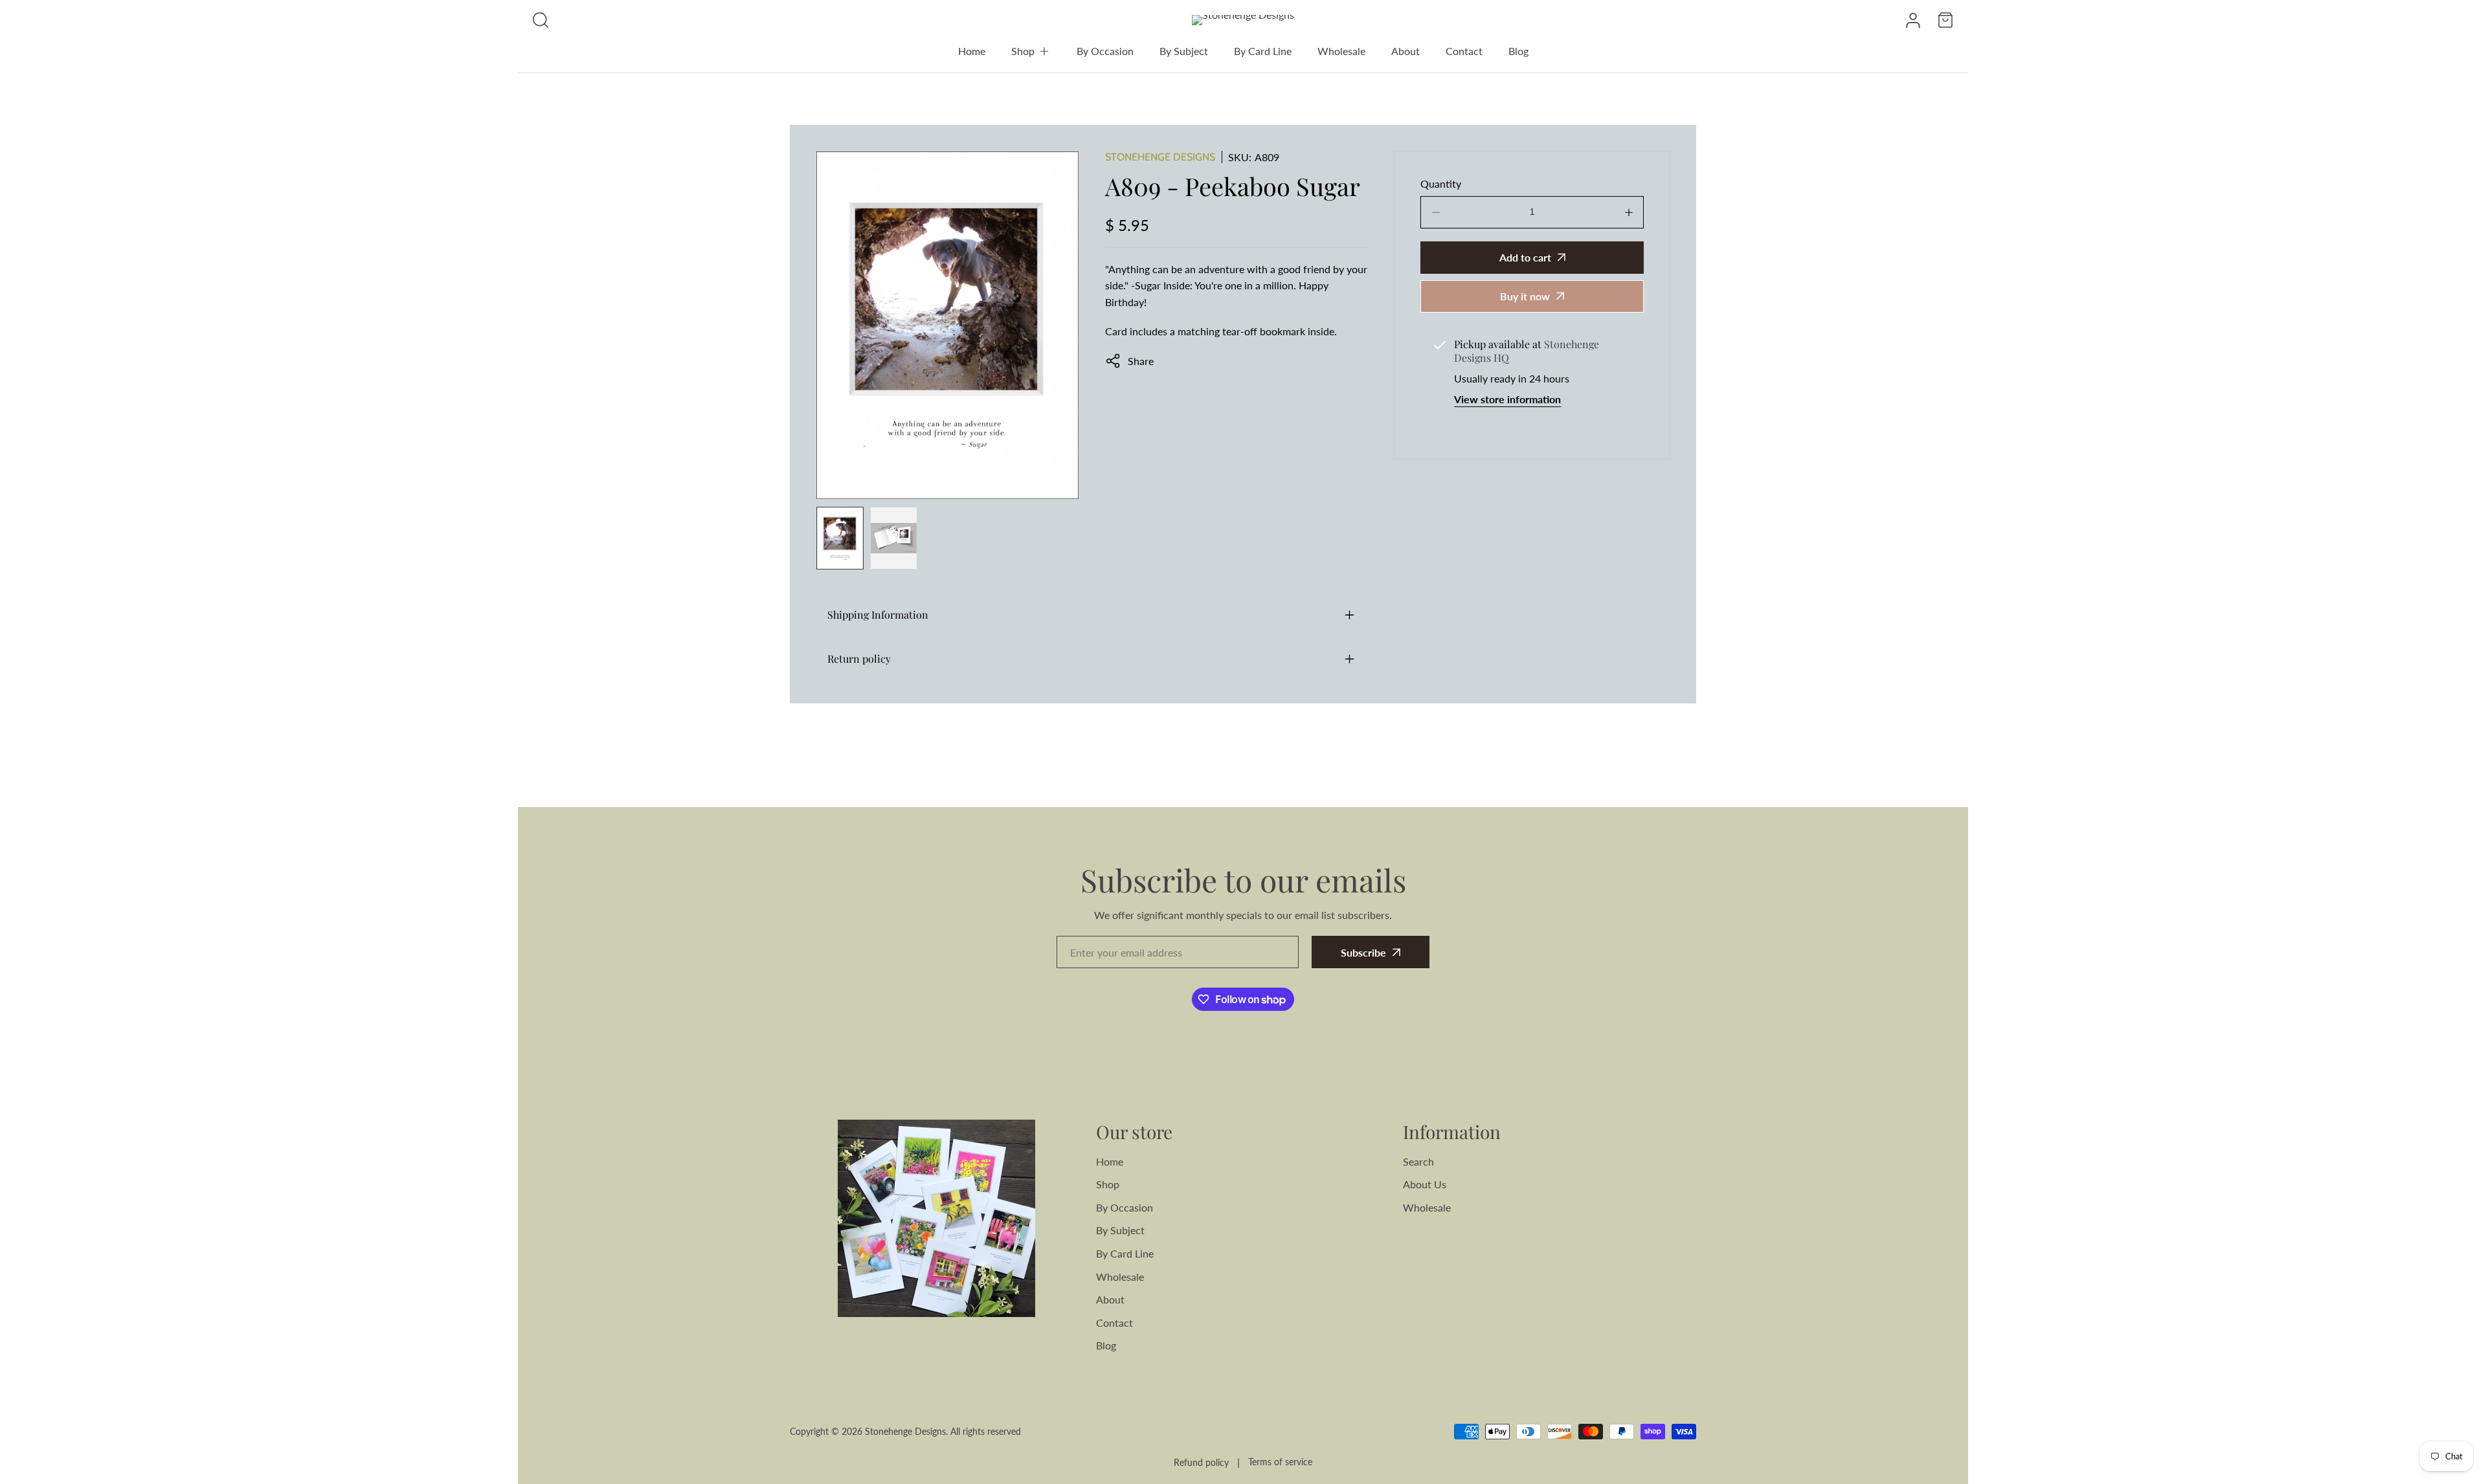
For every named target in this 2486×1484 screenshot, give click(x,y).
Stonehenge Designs (1160, 157)
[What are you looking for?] (541, 20)
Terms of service (1280, 1462)
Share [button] (1141, 361)
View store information (1507, 399)
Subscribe (1363, 952)
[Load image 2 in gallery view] (894, 538)
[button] (1031, 51)
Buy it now (1525, 296)
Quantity (1441, 183)
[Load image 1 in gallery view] (840, 538)
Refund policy (1201, 1462)
